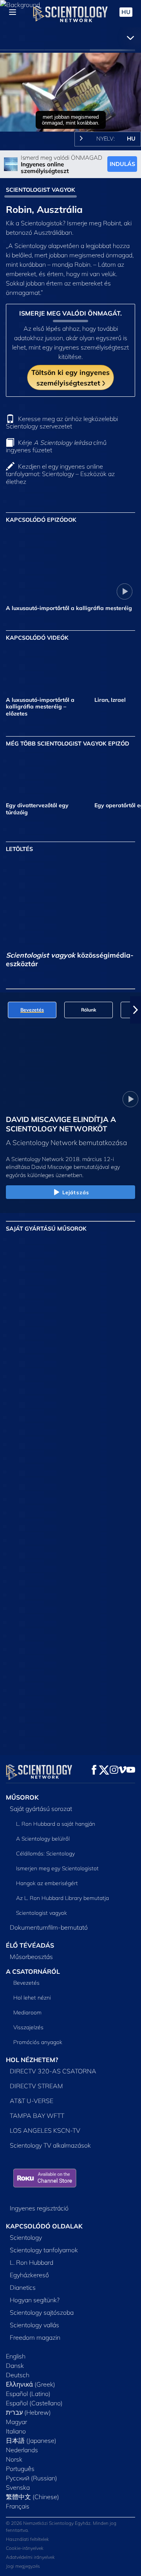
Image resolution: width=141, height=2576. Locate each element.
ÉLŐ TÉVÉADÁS (30, 1945)
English (16, 2356)
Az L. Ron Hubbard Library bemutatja (62, 1898)
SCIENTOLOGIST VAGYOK (41, 190)
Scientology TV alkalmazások (50, 2145)
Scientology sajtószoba (42, 2312)
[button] (5, 1010)
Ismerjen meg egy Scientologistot (57, 1868)
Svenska (18, 2487)
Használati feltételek (27, 2539)
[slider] (70, 115)
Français (18, 2506)
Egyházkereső (29, 2275)
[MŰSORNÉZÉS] (114, 1332)
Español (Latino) (28, 2394)
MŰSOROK (22, 1797)
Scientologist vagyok (42, 1913)
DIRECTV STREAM (36, 2086)
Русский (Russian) (32, 2478)
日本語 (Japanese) (31, 2440)
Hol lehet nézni (32, 1998)
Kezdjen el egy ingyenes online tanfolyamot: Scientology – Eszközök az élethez (60, 474)
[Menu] (13, 12)
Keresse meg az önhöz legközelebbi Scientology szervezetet (62, 422)
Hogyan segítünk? (35, 2300)
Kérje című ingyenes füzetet (56, 446)
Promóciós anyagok (38, 2042)
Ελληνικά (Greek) (31, 2384)
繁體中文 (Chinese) (33, 2497)
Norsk (14, 2459)
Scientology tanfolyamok (44, 2250)
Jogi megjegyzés (23, 2566)
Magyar (16, 2422)
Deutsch (18, 2375)
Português (20, 2469)
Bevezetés (26, 1983)
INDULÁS (122, 164)
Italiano (16, 2431)
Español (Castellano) (34, 2403)
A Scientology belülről (43, 1839)
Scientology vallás (34, 2325)
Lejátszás (76, 1192)
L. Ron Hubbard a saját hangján (56, 1824)
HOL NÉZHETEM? (32, 2060)
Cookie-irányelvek (25, 2548)
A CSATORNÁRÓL (33, 1971)
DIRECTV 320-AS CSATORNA (53, 2071)
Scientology (26, 2237)
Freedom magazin (35, 2337)
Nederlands (22, 2450)
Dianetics (23, 2287)
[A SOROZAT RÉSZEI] (27, 1269)
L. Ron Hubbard (32, 2262)
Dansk (15, 2365)
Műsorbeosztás (31, 1957)
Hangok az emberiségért (47, 1883)
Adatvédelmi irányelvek (30, 2557)
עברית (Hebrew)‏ (28, 2412)
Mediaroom (27, 2012)
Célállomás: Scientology (45, 1854)
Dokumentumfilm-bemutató (49, 1927)
